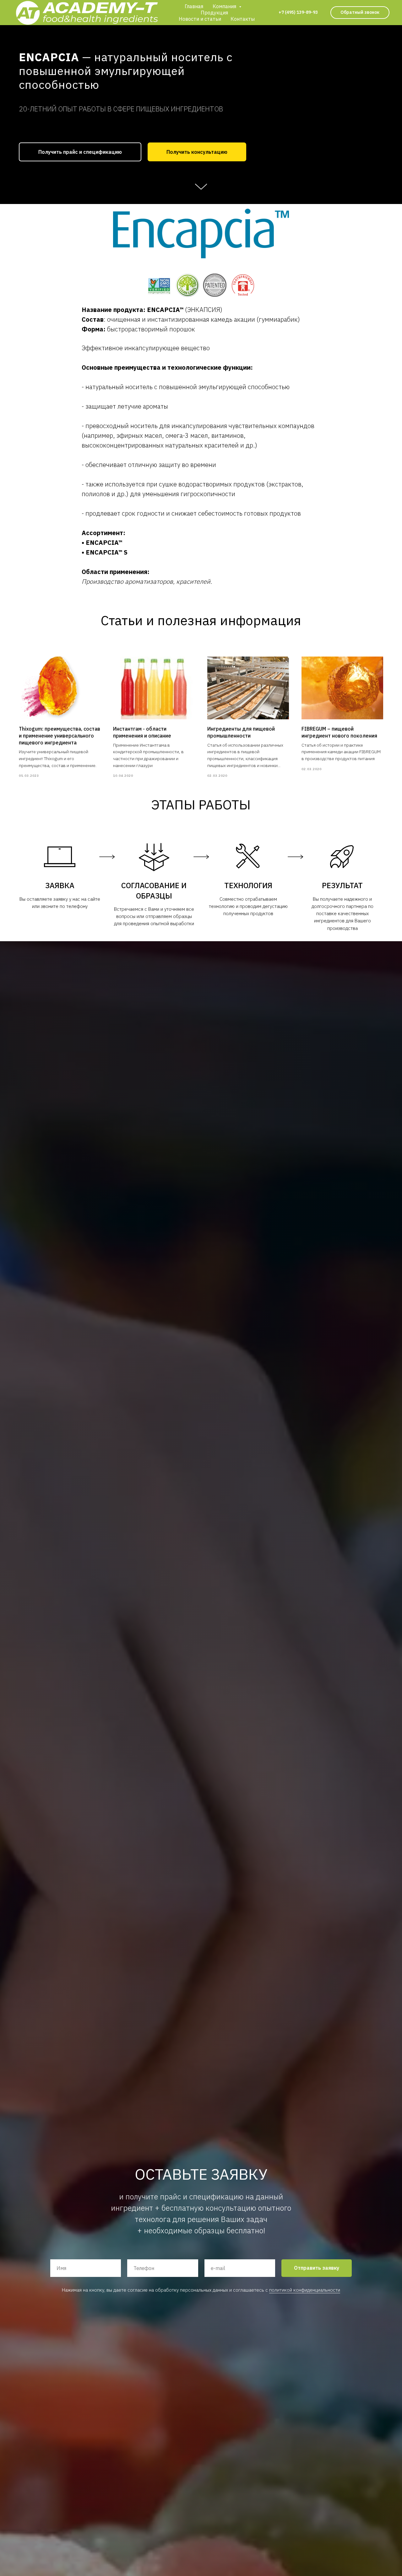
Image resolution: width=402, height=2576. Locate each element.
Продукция (214, 13)
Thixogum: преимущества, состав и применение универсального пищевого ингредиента (60, 735)
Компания (225, 6)
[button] (360, 13)
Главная (194, 6)
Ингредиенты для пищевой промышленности (241, 732)
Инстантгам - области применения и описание (142, 732)
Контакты (243, 19)
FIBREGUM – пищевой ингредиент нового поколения (339, 732)
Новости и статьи (200, 19)
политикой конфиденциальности (305, 2290)
